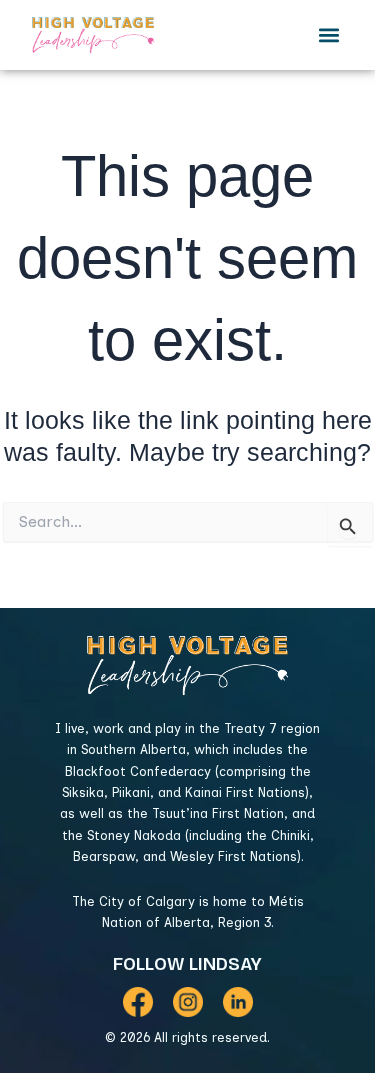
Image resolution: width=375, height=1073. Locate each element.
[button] (328, 34)
